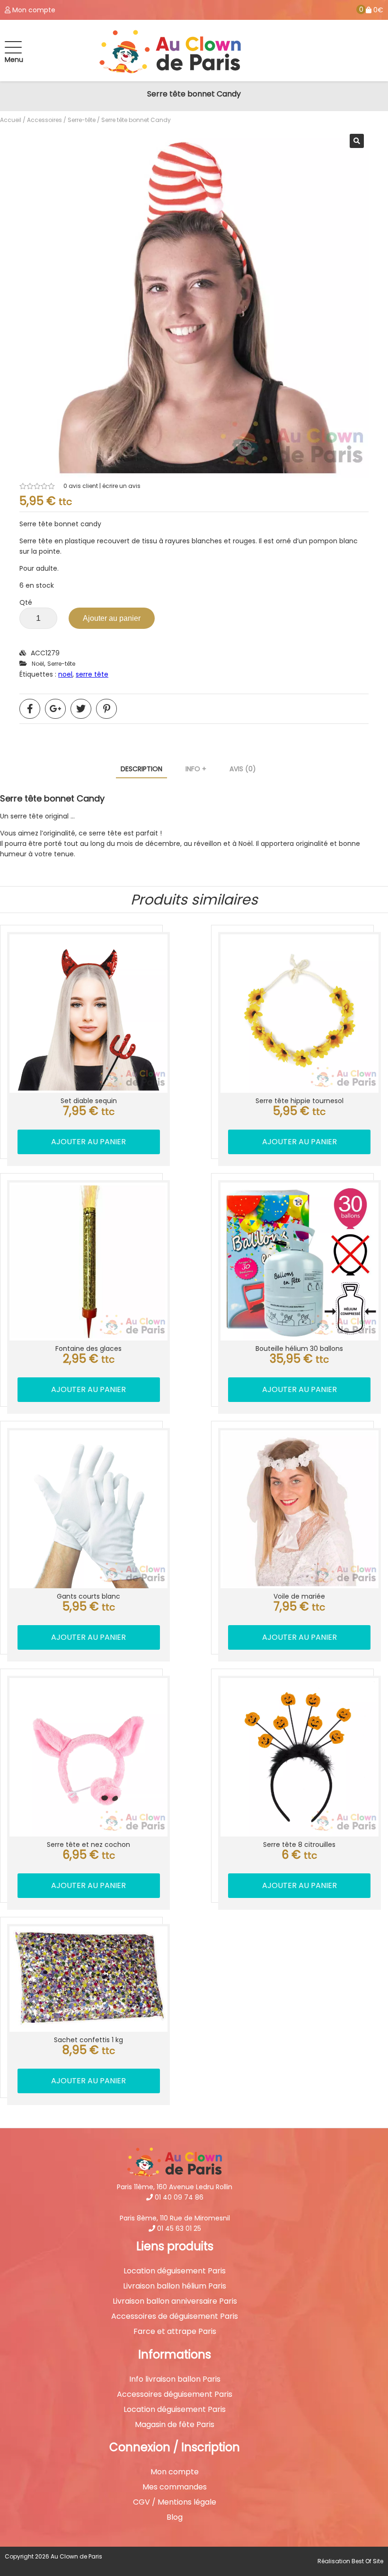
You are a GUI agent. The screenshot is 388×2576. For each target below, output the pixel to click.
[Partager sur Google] (55, 709)
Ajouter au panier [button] (88, 1142)
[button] (357, 141)
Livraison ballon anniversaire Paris (175, 2301)
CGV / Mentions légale (175, 2502)
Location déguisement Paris (175, 2271)
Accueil (11, 120)
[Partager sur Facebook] (30, 709)
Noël (38, 664)
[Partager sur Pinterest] (106, 709)
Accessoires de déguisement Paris (175, 2316)
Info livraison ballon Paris (175, 2379)
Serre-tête (82, 120)
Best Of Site (367, 2561)
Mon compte (175, 2472)
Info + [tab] (196, 769)
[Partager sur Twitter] (81, 709)
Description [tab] (141, 769)
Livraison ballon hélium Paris (175, 2286)
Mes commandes (175, 2487)
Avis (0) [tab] (243, 769)
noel (65, 674)
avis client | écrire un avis (102, 486)
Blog (175, 2517)
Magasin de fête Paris (175, 2425)
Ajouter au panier (112, 618)
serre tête (92, 674)
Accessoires (44, 120)
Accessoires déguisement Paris (175, 2394)
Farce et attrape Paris (175, 2332)
